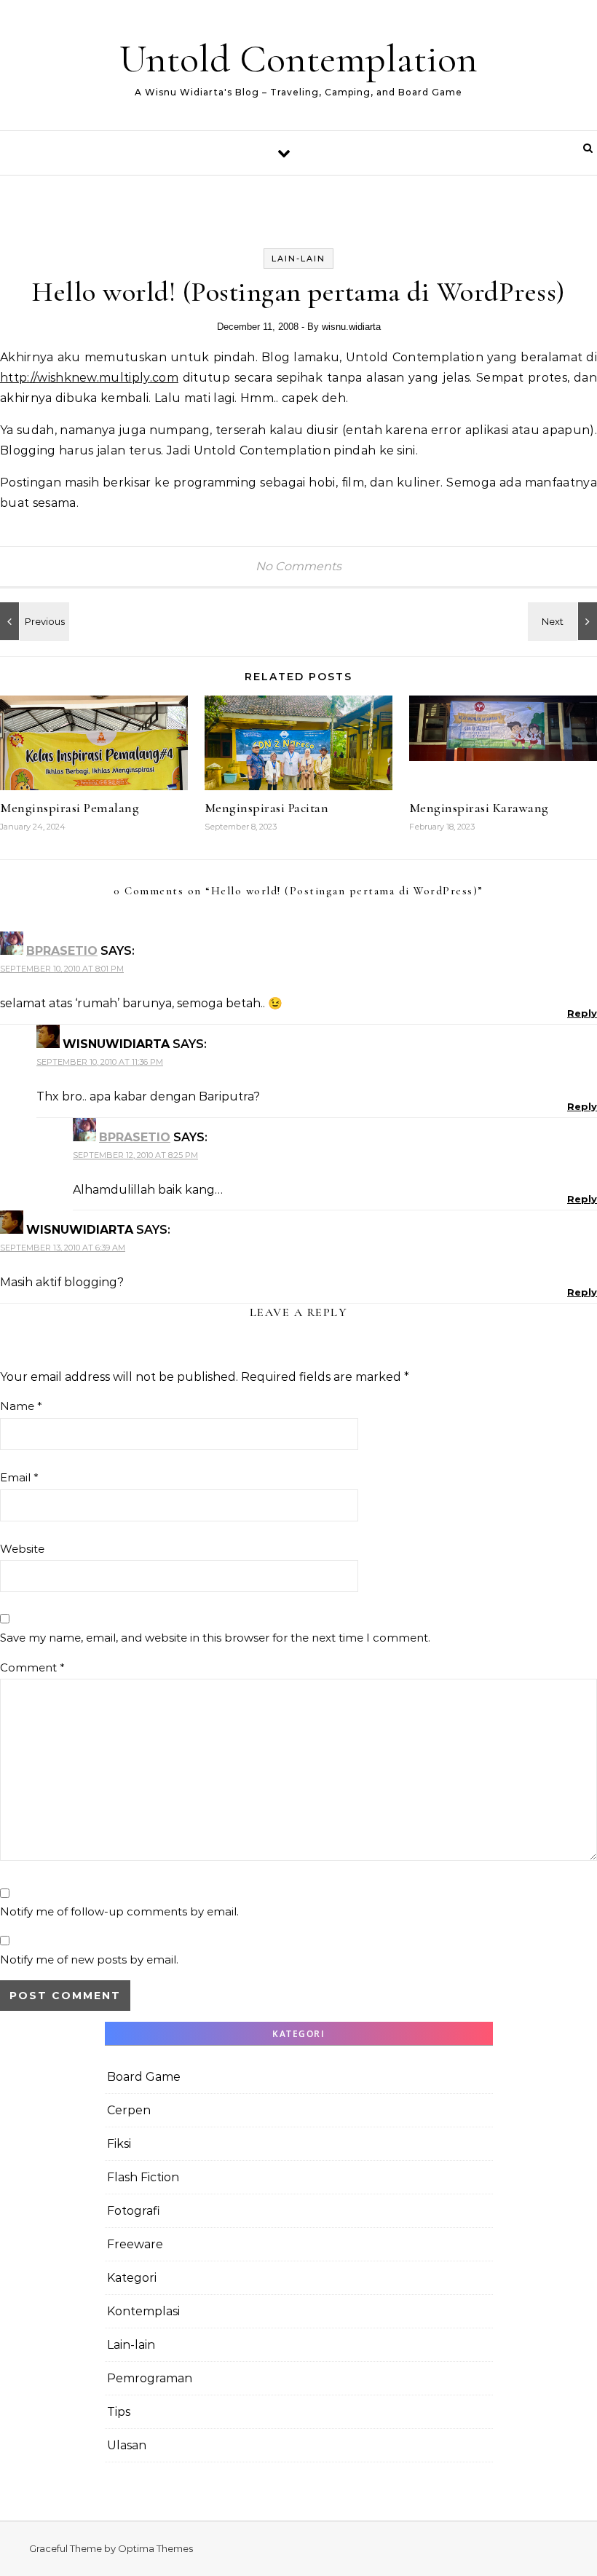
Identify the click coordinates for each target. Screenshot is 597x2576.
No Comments (298, 566)
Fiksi (119, 2144)
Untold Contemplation (298, 59)
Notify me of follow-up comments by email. (119, 1911)
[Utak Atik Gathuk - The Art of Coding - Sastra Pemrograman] (564, 621)
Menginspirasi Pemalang (70, 808)
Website (22, 1549)
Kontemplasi (143, 2311)
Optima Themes (155, 2548)
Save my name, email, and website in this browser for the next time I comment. (215, 1638)
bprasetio (62, 951)
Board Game (144, 2077)
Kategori (132, 2278)
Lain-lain (298, 259)
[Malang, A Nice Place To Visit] (33, 621)
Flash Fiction (143, 2177)
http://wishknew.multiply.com (89, 378)
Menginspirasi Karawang (479, 808)
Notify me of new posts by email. (89, 1959)
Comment (32, 1667)
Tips (119, 2412)
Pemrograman (150, 2378)
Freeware (135, 2244)
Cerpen (129, 2110)
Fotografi (134, 2211)
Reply (582, 1013)
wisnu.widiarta (351, 327)
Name (21, 1406)
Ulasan (127, 2445)
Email (19, 1477)
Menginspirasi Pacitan (267, 808)
